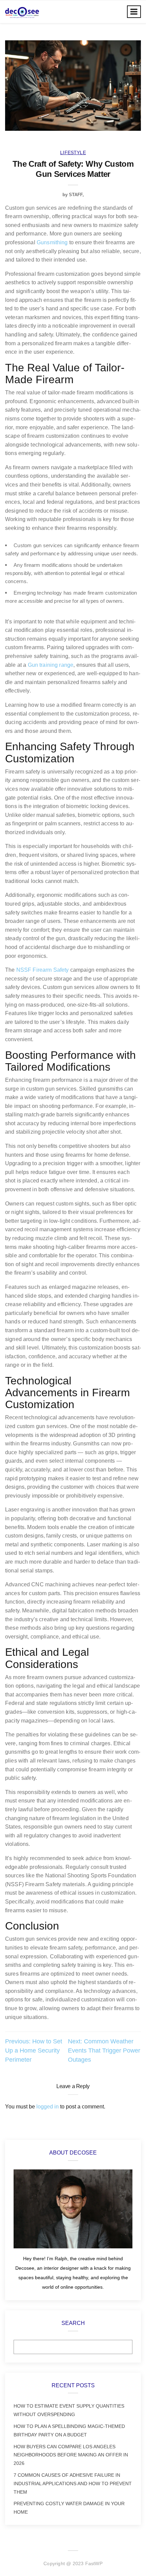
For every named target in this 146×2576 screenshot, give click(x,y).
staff (76, 195)
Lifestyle (73, 152)
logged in (48, 2107)
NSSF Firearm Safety (43, 970)
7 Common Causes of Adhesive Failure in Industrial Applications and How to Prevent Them (73, 2484)
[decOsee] (22, 12)
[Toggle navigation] (134, 12)
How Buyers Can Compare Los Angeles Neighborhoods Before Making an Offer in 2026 (71, 2455)
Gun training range (51, 665)
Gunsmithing (52, 242)
